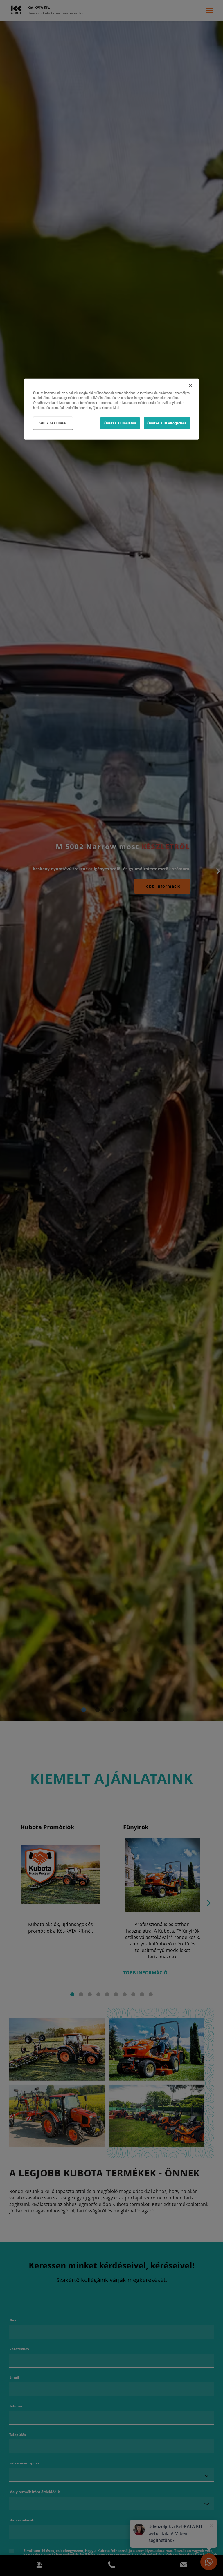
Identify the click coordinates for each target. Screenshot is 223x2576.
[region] (111, 409)
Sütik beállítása (53, 423)
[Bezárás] (190, 385)
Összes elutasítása (120, 423)
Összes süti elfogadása (167, 423)
